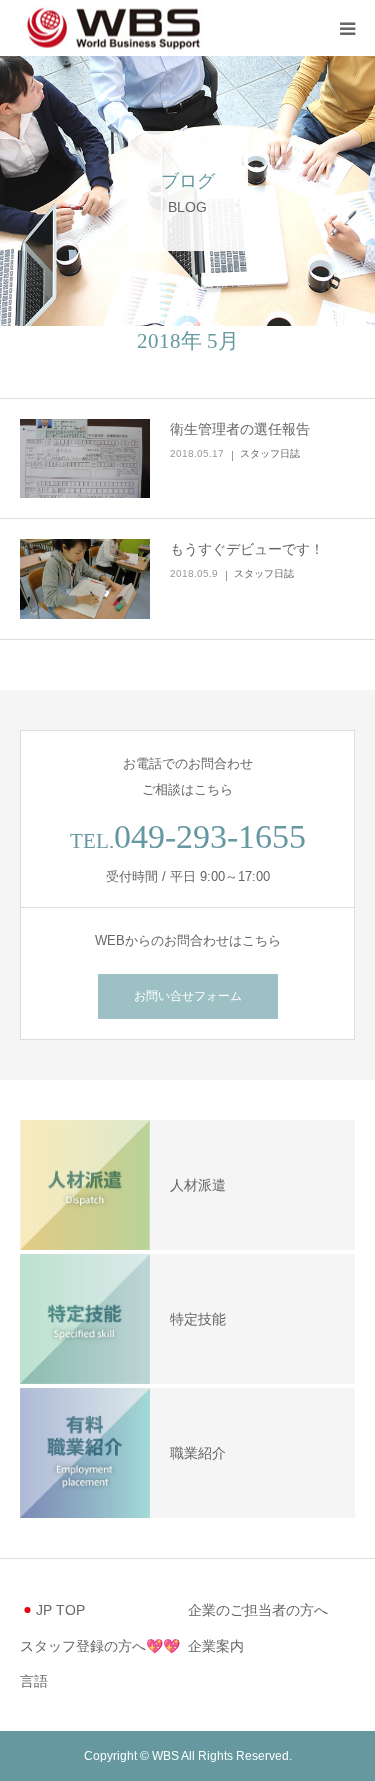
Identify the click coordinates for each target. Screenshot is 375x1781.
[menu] (347, 28)
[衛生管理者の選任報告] (85, 459)
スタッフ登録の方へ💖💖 (100, 1646)
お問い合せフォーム (188, 996)
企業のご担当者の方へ (258, 1610)
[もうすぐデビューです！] (85, 579)
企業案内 (216, 1646)
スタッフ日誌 (270, 453)
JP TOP (60, 1610)
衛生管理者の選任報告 (240, 429)
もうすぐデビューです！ (247, 549)
